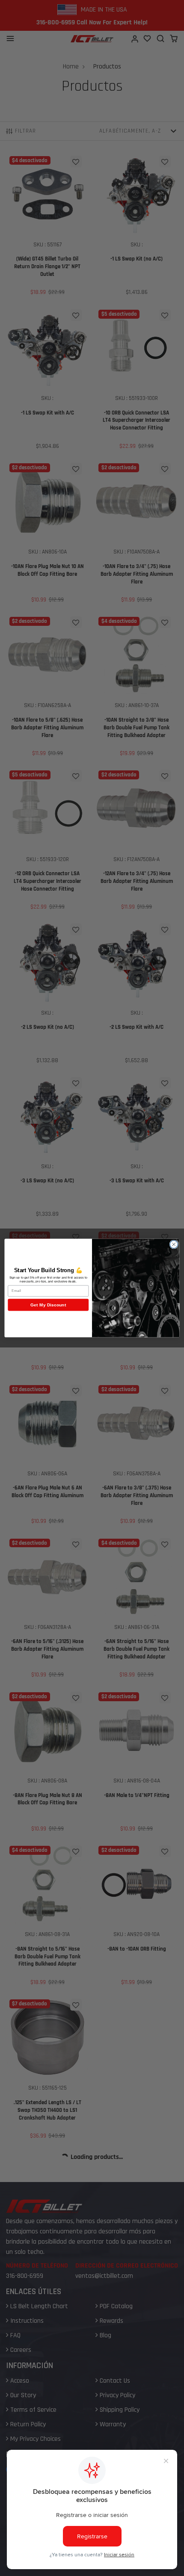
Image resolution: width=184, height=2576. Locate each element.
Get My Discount (48, 1305)
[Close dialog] (174, 1244)
